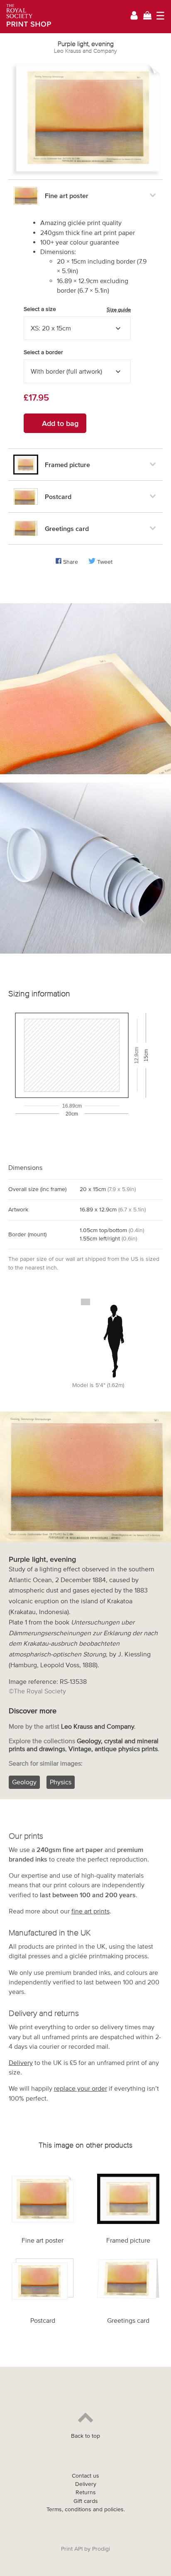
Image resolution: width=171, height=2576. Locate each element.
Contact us (85, 2476)
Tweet (105, 562)
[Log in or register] (134, 17)
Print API (72, 2549)
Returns (86, 2492)
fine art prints (90, 1911)
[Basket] (147, 16)
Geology (24, 1782)
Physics (61, 1782)
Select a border (43, 352)
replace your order (81, 2088)
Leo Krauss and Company (85, 51)
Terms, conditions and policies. (86, 2509)
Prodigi (101, 2549)
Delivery (21, 2062)
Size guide (119, 309)
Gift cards (86, 2501)
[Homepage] (26, 17)
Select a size (77, 309)
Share (71, 562)
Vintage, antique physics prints (113, 1749)
